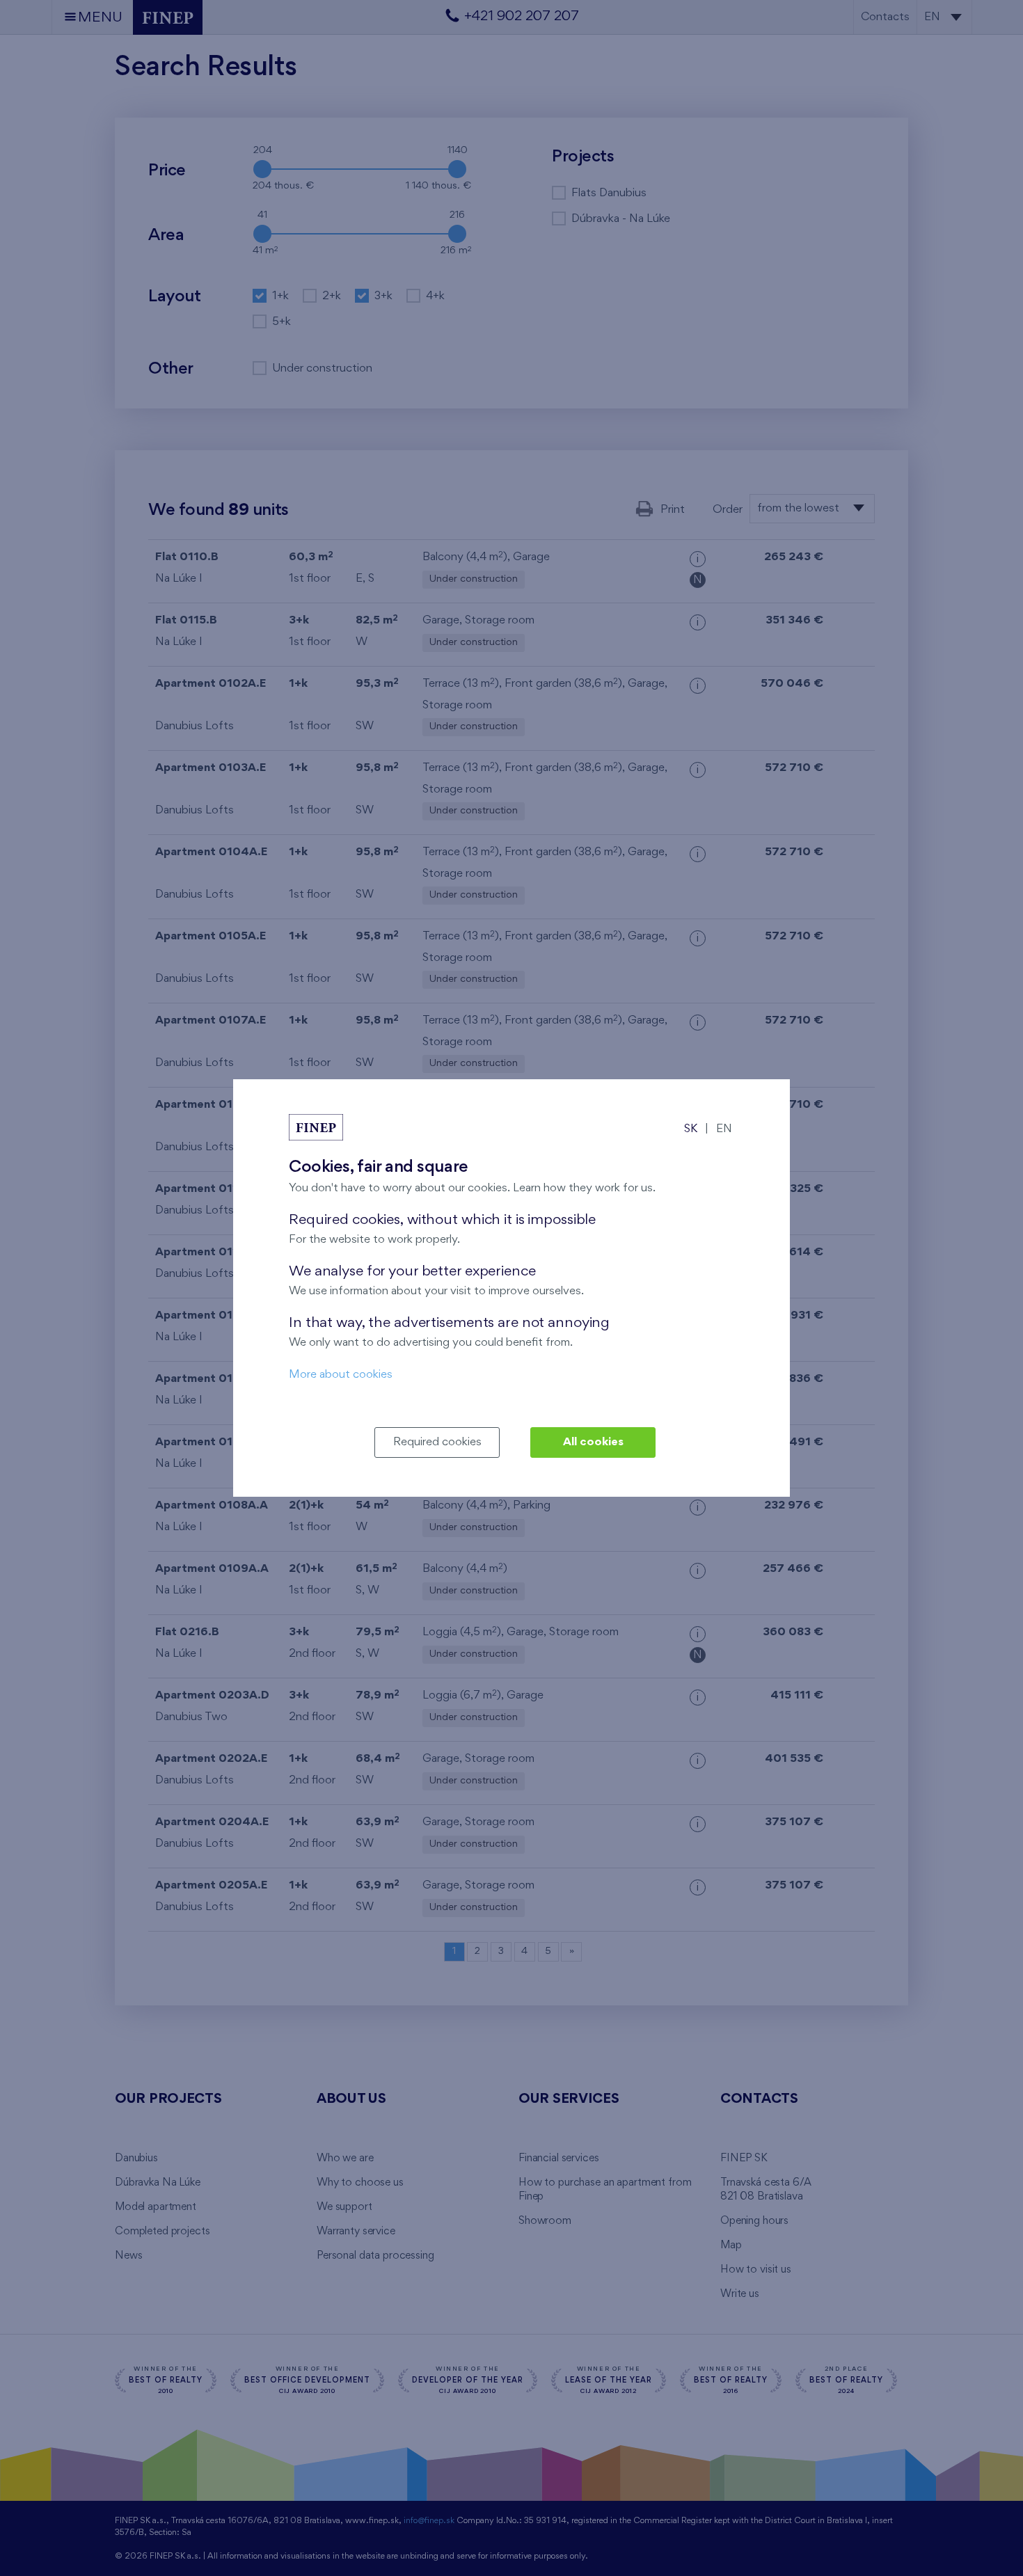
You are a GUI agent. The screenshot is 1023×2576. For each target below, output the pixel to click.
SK (691, 1129)
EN (724, 1129)
